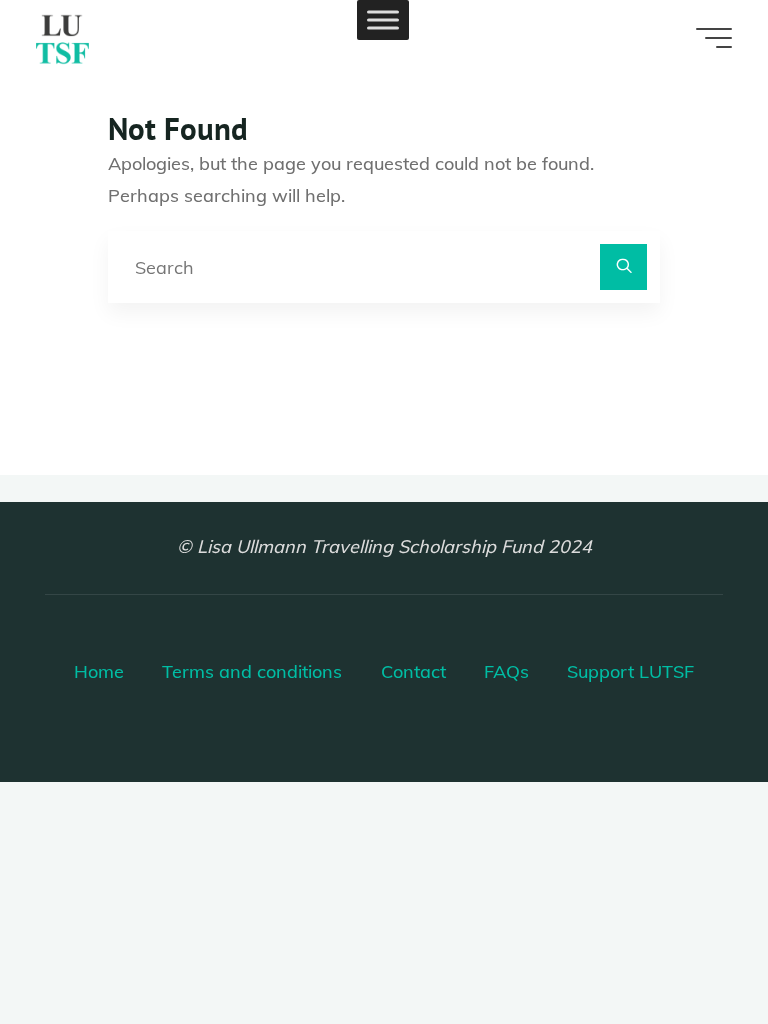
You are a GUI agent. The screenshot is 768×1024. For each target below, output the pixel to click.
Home (99, 671)
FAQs (506, 671)
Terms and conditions (252, 671)
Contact (413, 671)
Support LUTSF (630, 671)
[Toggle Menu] (383, 19)
